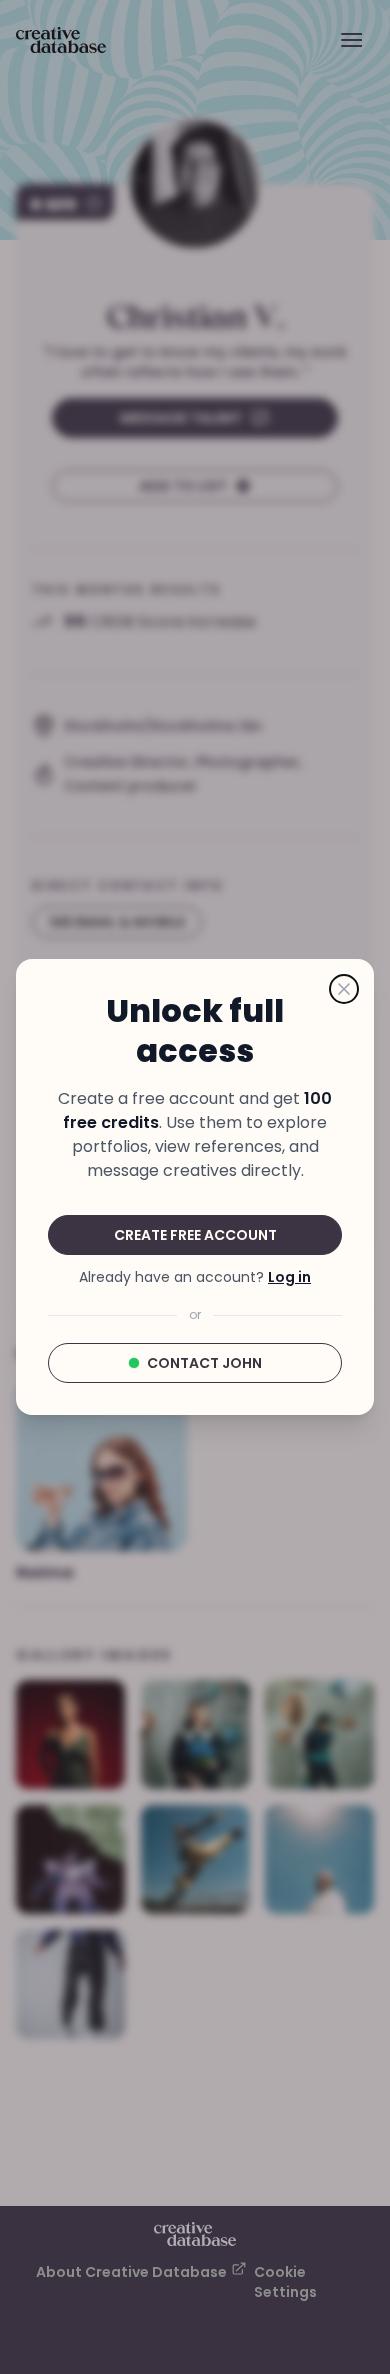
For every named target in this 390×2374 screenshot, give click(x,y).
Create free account (195, 1235)
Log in (289, 1277)
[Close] (344, 989)
